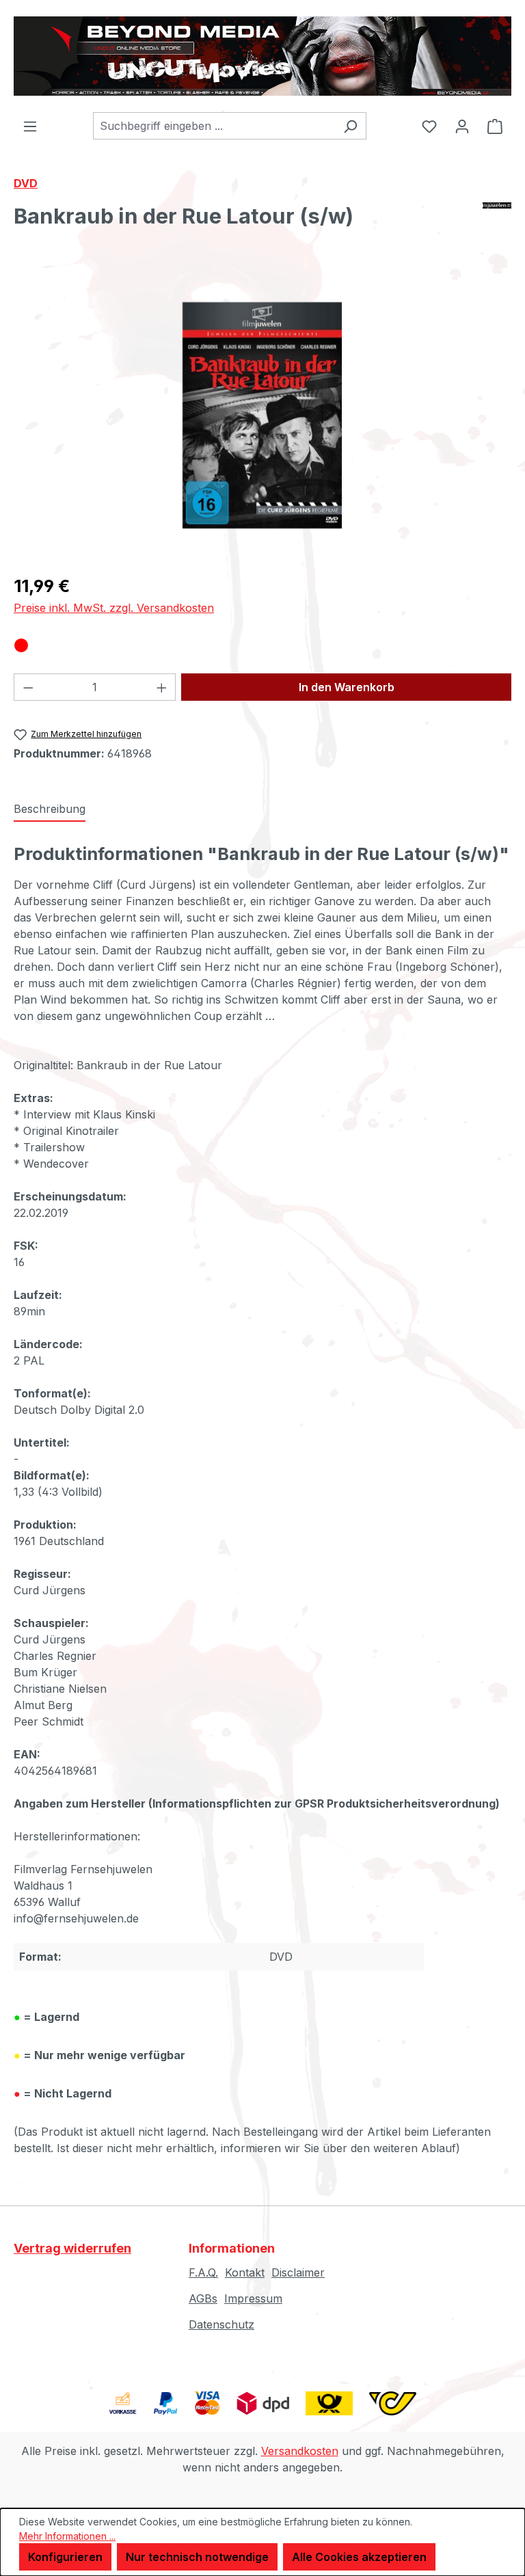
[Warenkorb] (495, 126)
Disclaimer (298, 2272)
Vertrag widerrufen (72, 2248)
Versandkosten (300, 2451)
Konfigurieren (65, 2557)
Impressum (253, 2298)
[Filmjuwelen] (497, 222)
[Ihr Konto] (462, 126)
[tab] (50, 809)
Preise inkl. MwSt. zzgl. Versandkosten (114, 608)
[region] (262, 415)
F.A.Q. (203, 2272)
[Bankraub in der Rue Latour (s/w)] (262, 415)
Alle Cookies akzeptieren (359, 2557)
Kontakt (245, 2272)
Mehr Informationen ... (67, 2536)
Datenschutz (221, 2324)
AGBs (203, 2298)
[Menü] (30, 126)
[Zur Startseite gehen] (262, 56)
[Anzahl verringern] (28, 687)
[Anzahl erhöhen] (162, 687)
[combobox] (214, 126)
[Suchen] (350, 126)
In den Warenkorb (347, 687)
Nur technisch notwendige (197, 2557)
